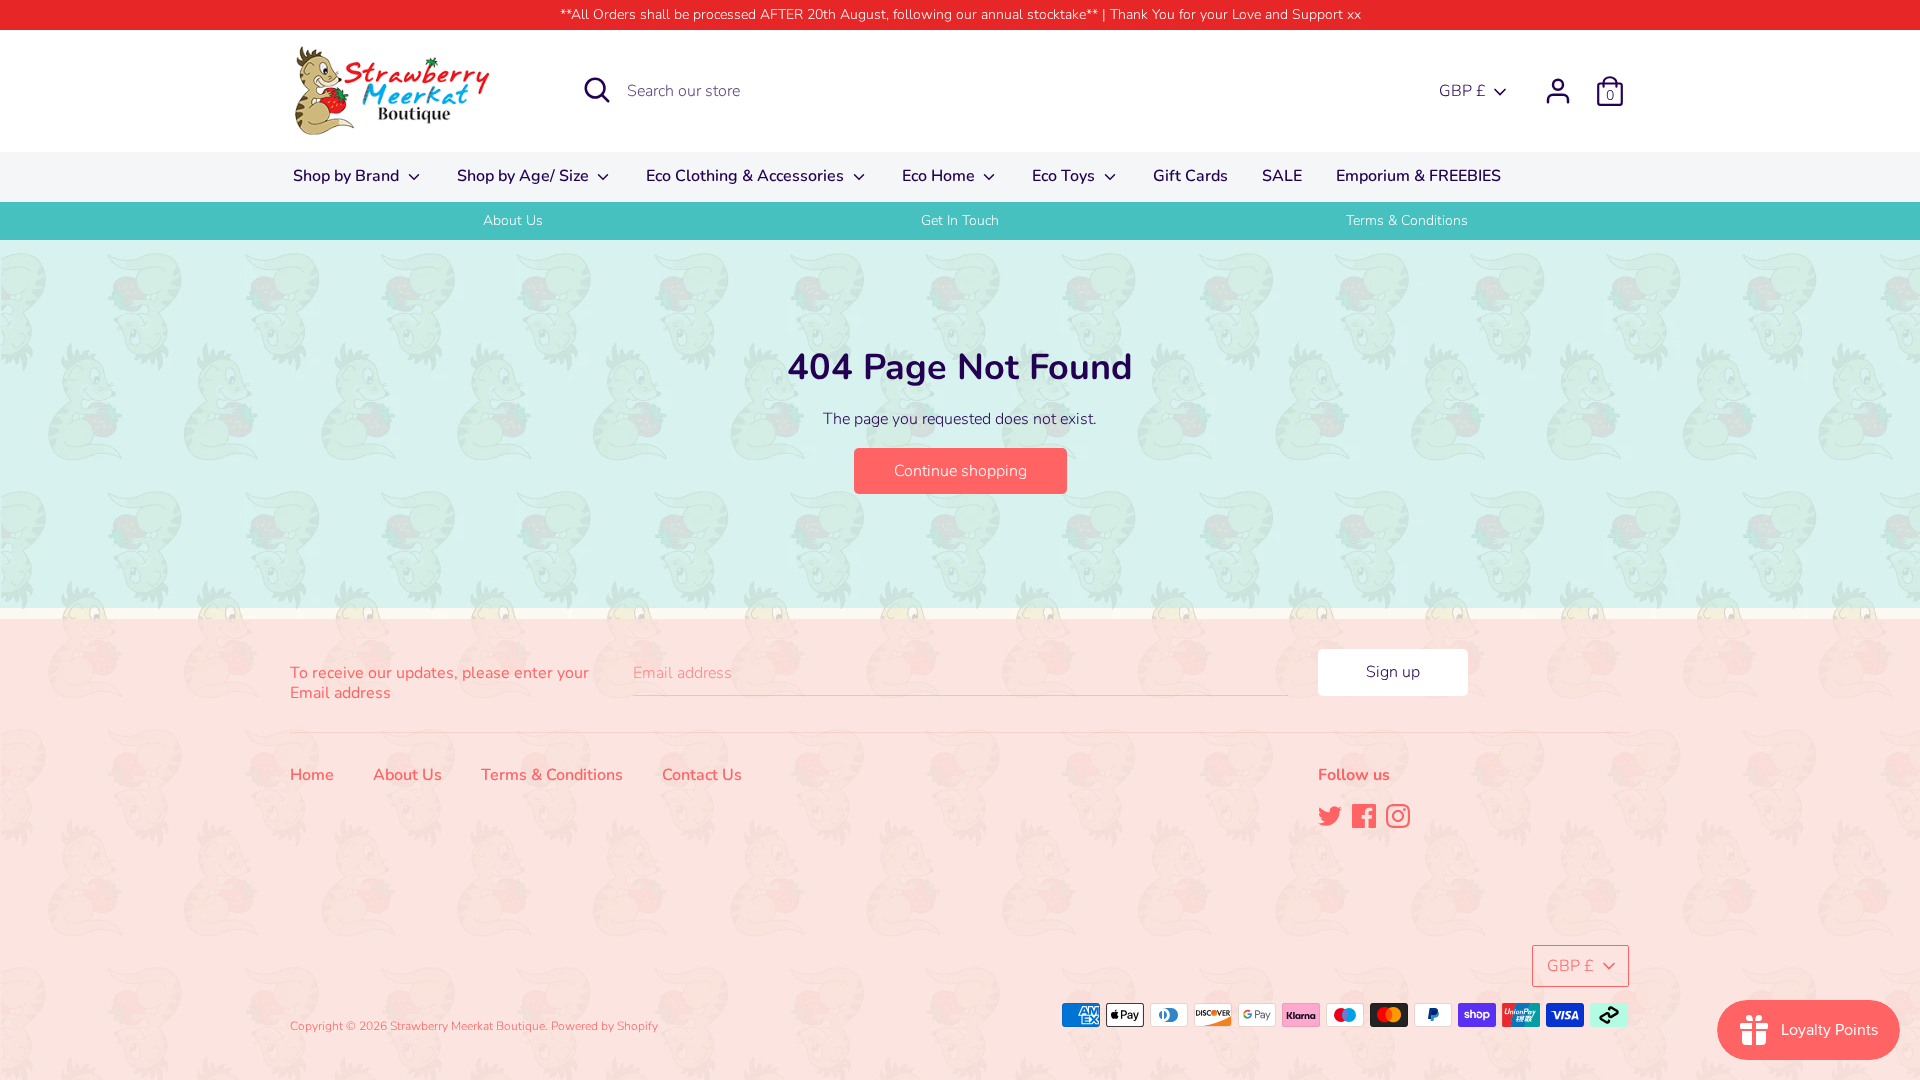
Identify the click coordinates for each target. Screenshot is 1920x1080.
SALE (1282, 176)
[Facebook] (1364, 815)
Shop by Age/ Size (525, 176)
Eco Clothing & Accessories (747, 176)
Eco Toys (1065, 176)
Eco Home (940, 176)
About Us (513, 220)
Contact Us (702, 775)
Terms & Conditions (1407, 220)
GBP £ (1462, 91)
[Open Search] (597, 90)
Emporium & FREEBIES (1418, 176)
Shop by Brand (348, 176)
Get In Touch (960, 220)
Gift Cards (1190, 176)
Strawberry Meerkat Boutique (467, 1026)
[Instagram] (1398, 815)
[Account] (1558, 83)
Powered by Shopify (604, 1026)
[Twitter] (1330, 815)
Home (312, 775)
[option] (513, 221)
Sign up (1393, 672)
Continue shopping (960, 471)
